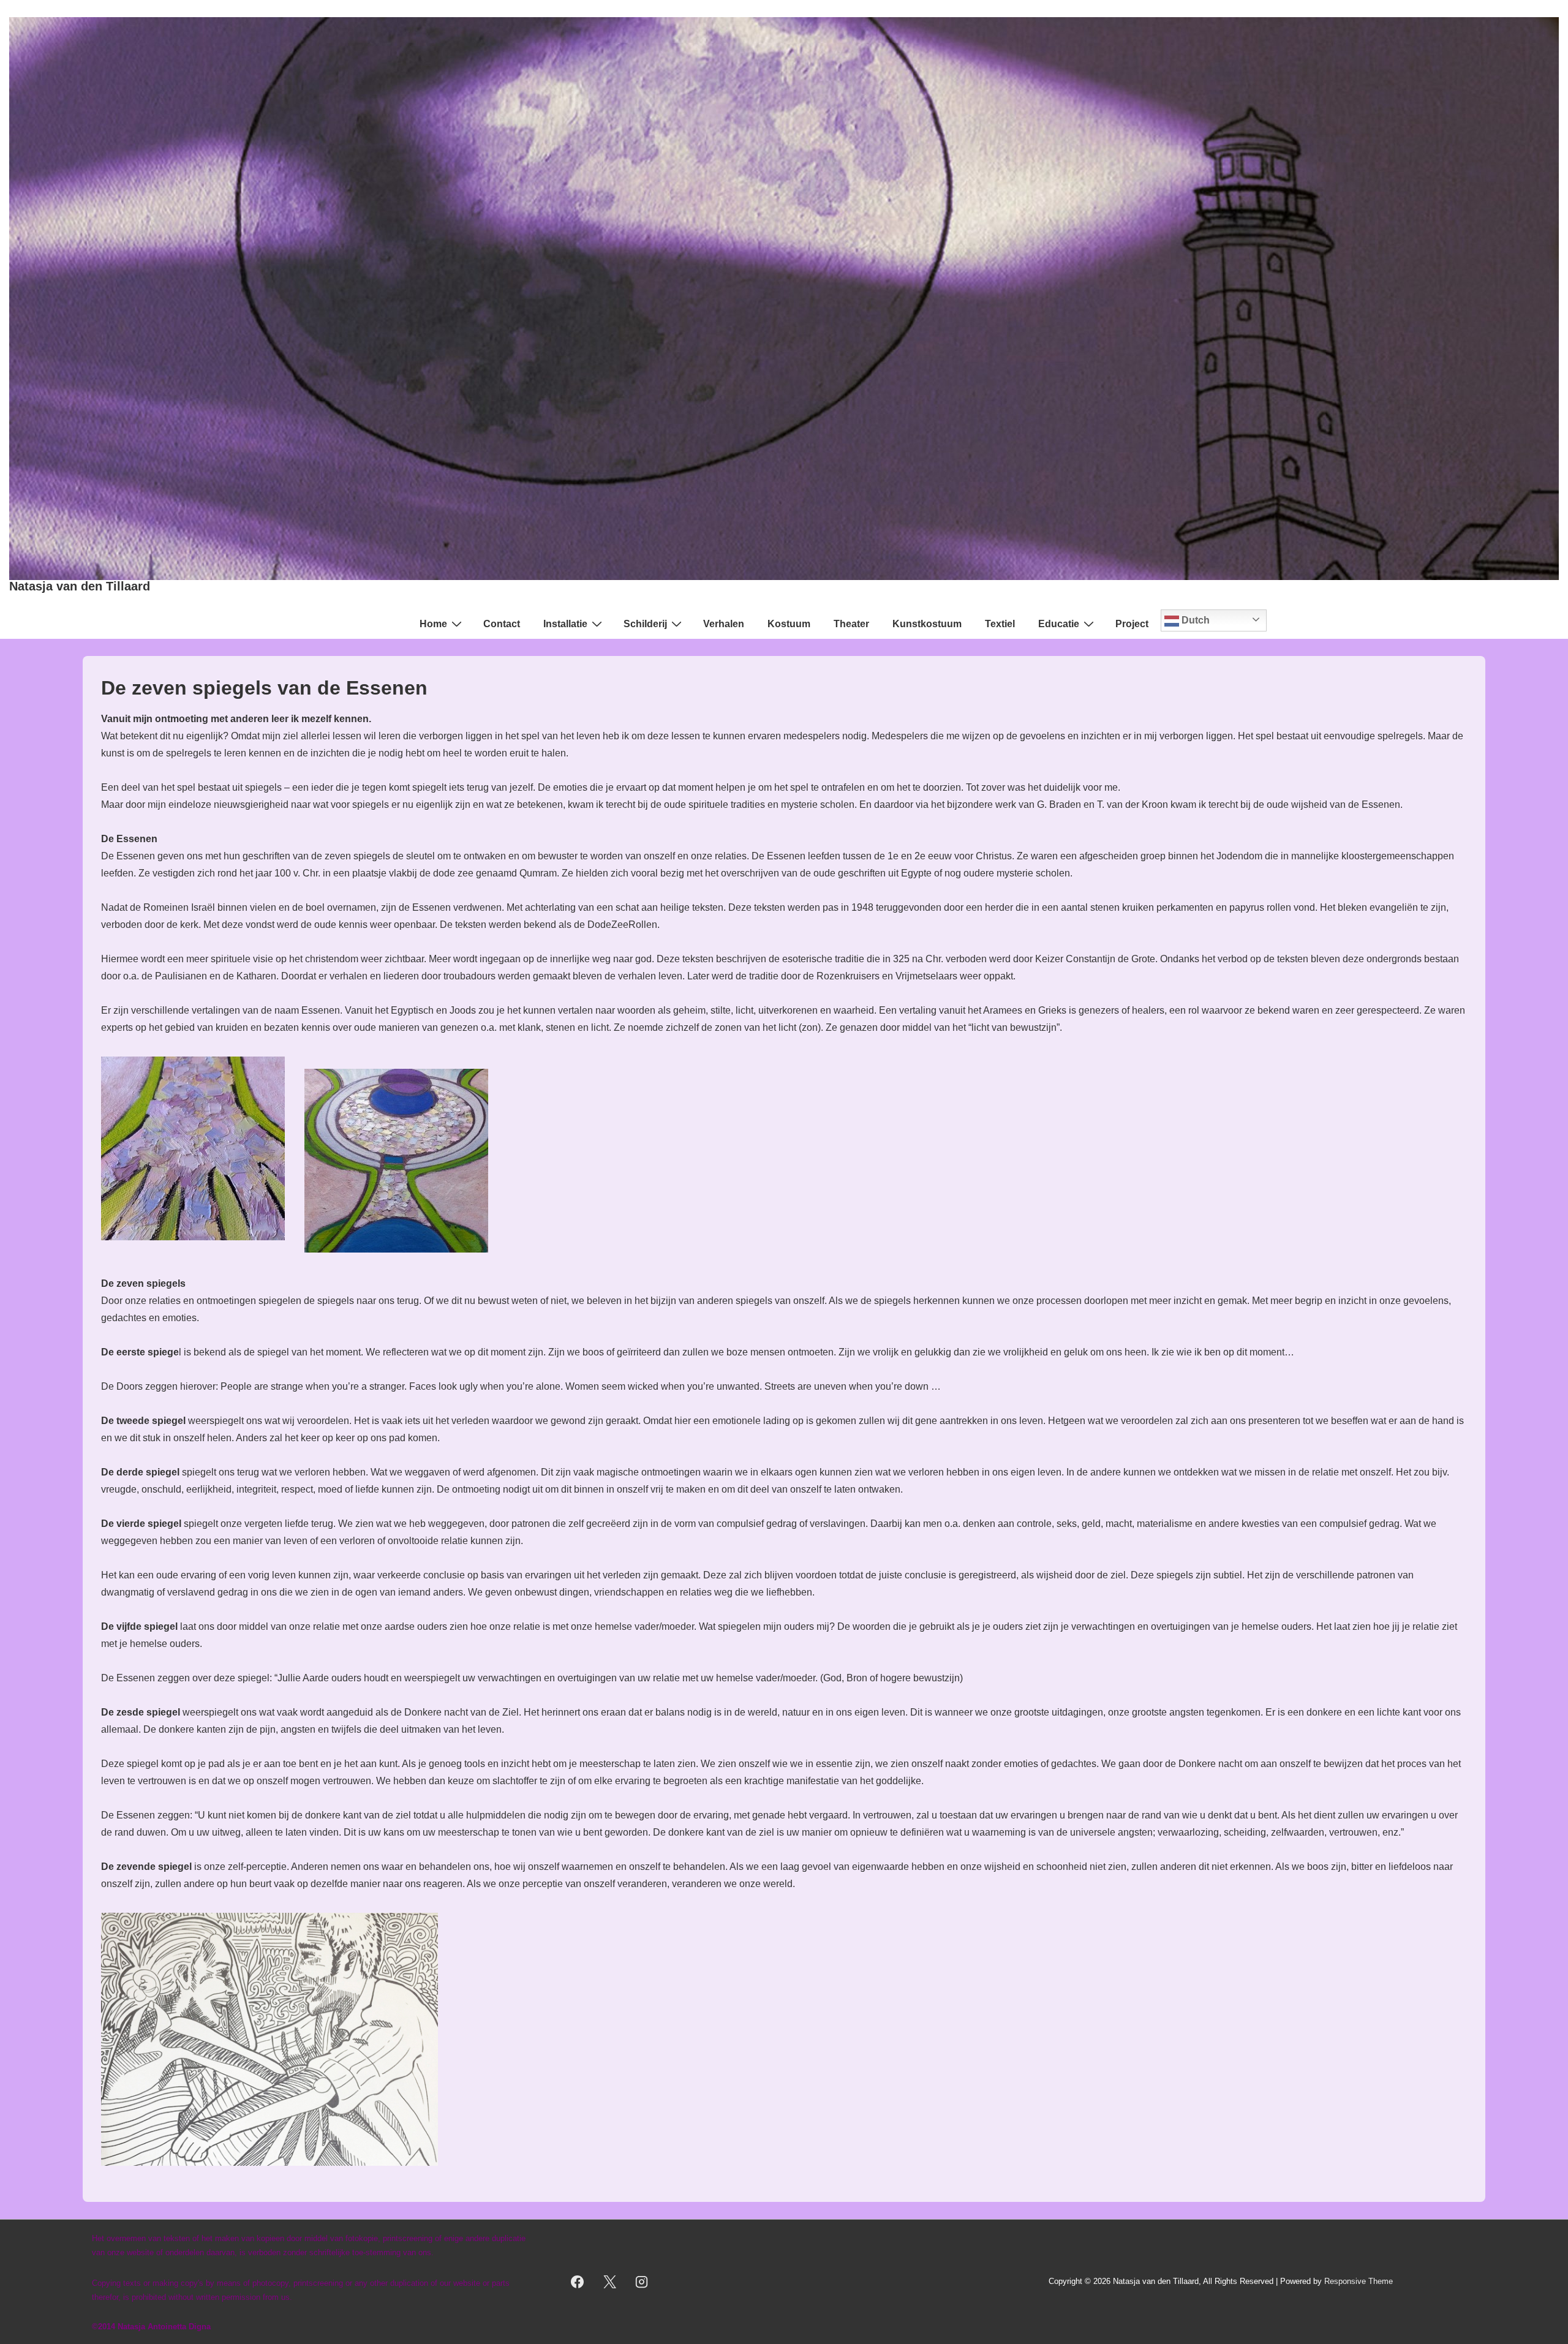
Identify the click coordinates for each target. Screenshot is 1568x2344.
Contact (502, 624)
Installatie (565, 624)
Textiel (1000, 624)
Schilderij (645, 624)
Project (1132, 624)
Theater (851, 624)
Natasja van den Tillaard (80, 586)
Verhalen (724, 624)
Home (433, 624)
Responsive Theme (1359, 2281)
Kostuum (789, 624)
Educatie (1059, 624)
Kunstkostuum (927, 624)
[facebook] (577, 2282)
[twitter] (609, 2282)
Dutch (1194, 620)
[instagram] (642, 2282)
